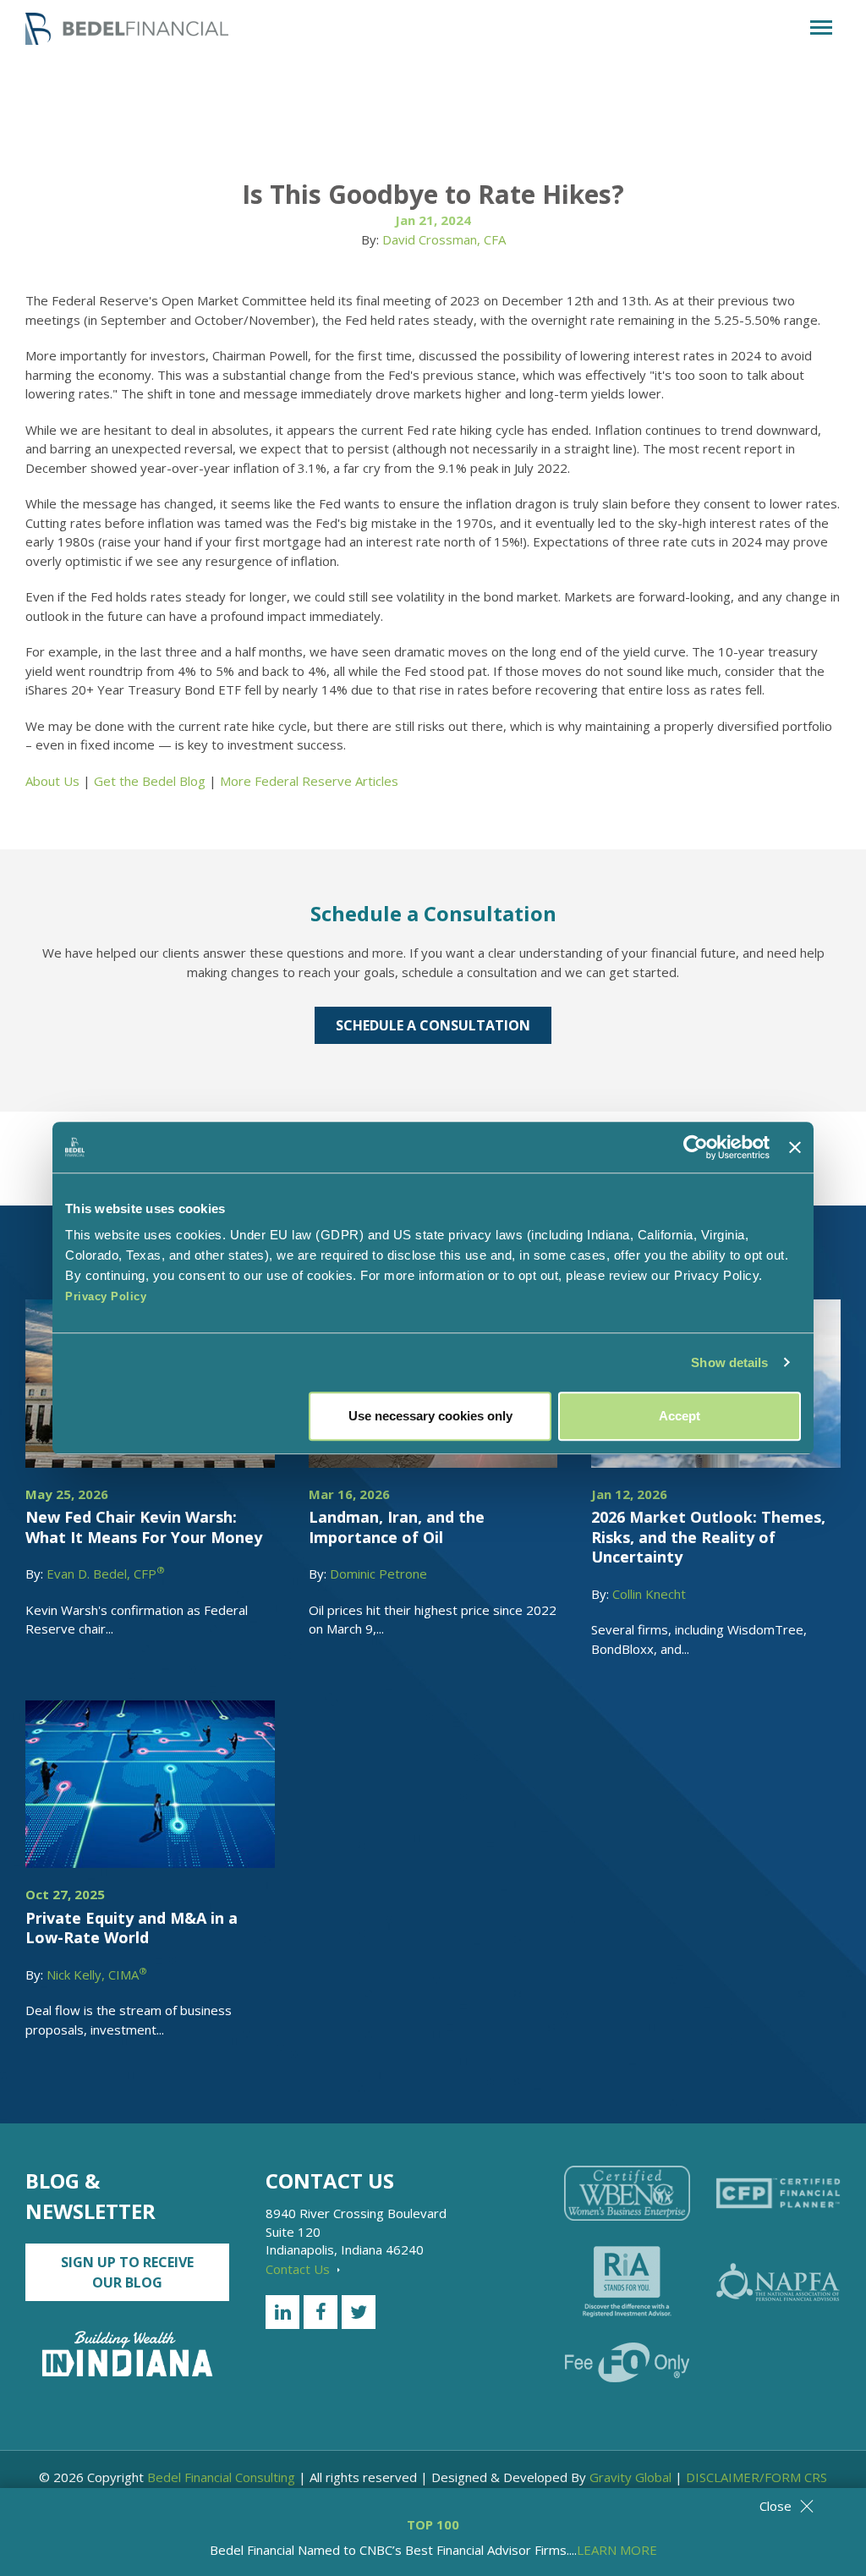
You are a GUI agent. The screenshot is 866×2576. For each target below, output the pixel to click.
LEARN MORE (617, 2550)
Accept (680, 1416)
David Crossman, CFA (444, 239)
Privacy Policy (106, 1296)
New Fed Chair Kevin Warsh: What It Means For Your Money (144, 1527)
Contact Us (299, 2269)
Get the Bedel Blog (150, 781)
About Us (52, 781)
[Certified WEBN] (627, 2193)
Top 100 (433, 2524)
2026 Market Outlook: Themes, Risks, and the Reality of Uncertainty (708, 1537)
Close (776, 2506)
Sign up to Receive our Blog (127, 2272)
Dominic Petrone (378, 1574)
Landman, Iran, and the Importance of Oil (397, 1527)
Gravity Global (630, 2477)
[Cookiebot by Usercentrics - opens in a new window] (696, 1147)
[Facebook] (321, 2312)
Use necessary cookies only (430, 1416)
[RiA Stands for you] (627, 2282)
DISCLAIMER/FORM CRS (756, 2477)
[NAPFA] (778, 2282)
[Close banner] (795, 1147)
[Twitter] (359, 2312)
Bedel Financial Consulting (221, 2477)
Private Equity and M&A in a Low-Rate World (132, 1928)
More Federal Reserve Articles (309, 781)
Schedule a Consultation (433, 1025)
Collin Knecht (649, 1594)
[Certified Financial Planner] (778, 2194)
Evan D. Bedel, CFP (106, 1574)
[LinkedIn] (282, 2312)
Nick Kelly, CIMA (97, 1975)
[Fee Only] (627, 2362)
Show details (729, 1362)
